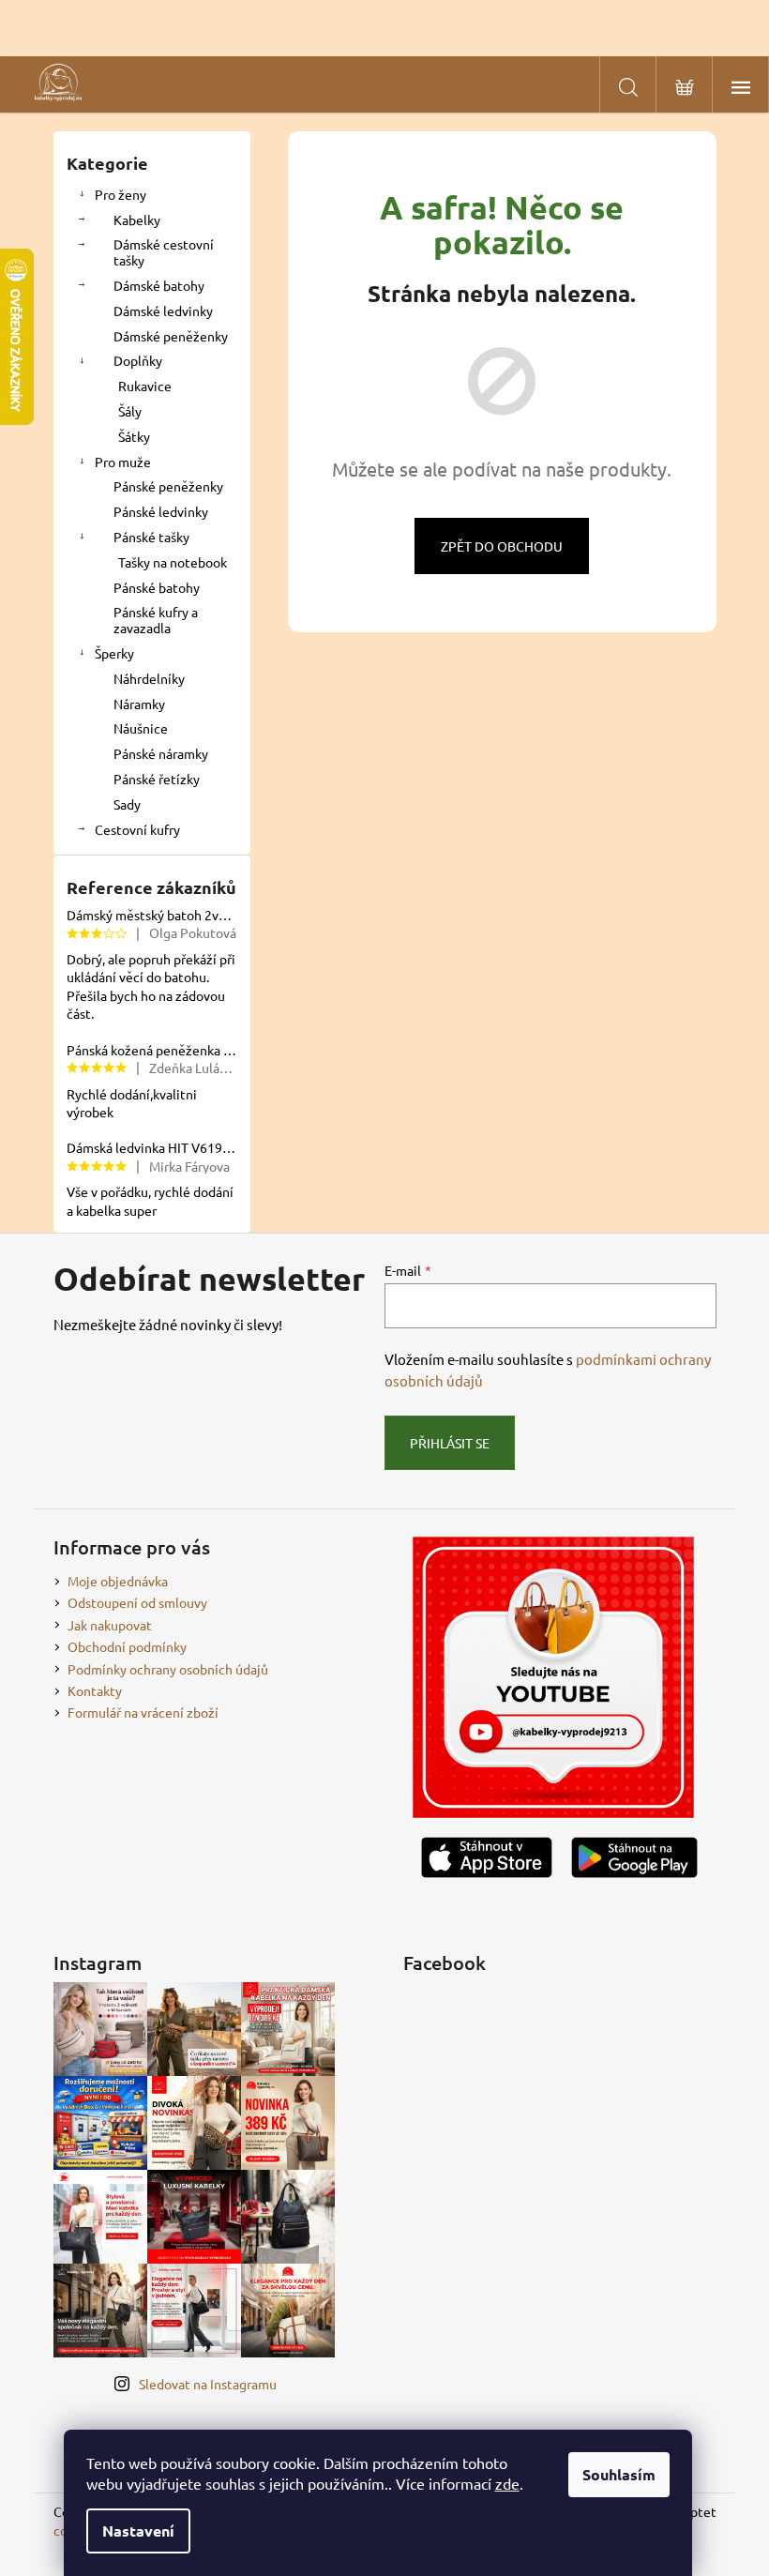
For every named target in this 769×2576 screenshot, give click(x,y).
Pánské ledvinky (161, 511)
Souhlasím (619, 2474)
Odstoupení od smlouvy (137, 1602)
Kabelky (137, 220)
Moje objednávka (118, 1581)
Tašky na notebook (173, 562)
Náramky (139, 704)
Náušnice (141, 728)
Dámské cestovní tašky (164, 252)
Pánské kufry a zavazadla (156, 620)
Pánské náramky (161, 753)
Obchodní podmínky (127, 1646)
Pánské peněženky (168, 486)
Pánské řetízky (157, 779)
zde (507, 2483)
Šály (130, 411)
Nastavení (138, 2531)
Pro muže (123, 462)
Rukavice (145, 386)
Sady (127, 804)
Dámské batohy (159, 285)
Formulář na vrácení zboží (143, 1712)
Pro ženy (121, 194)
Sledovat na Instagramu (208, 2384)
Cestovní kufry (137, 829)
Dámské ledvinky (163, 311)
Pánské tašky (151, 537)
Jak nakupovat (110, 1625)
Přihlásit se (450, 1443)
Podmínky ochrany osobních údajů (168, 1669)
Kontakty (95, 1690)
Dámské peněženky (171, 336)
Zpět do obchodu (502, 546)
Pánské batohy (157, 587)
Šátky (134, 436)
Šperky (114, 653)
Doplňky (138, 360)
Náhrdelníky (149, 678)
